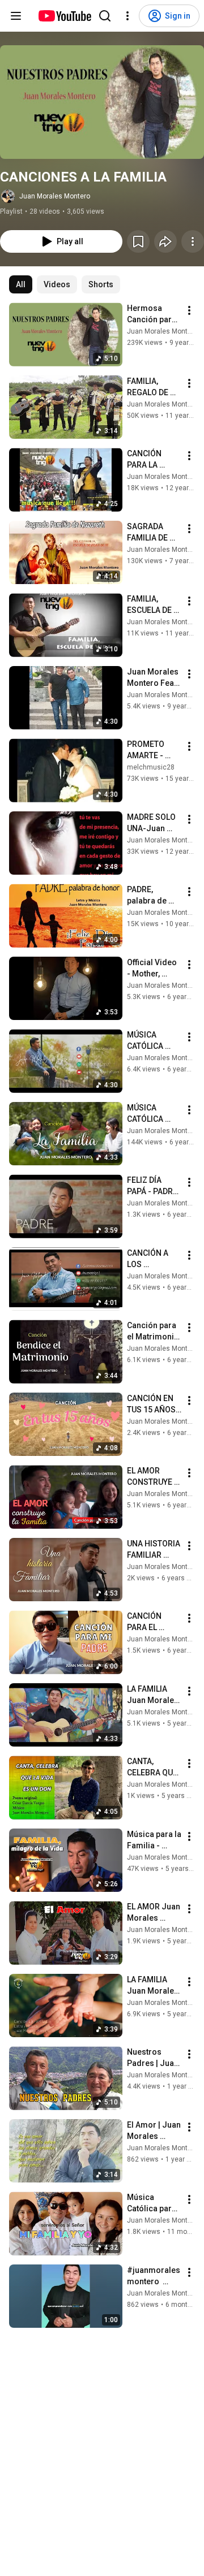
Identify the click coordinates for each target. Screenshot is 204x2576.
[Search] (105, 16)
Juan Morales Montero (55, 196)
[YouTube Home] (64, 16)
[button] (102, 102)
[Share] (165, 241)
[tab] (21, 284)
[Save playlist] (138, 241)
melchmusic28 (151, 767)
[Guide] (16, 16)
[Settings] (127, 16)
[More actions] (193, 241)
